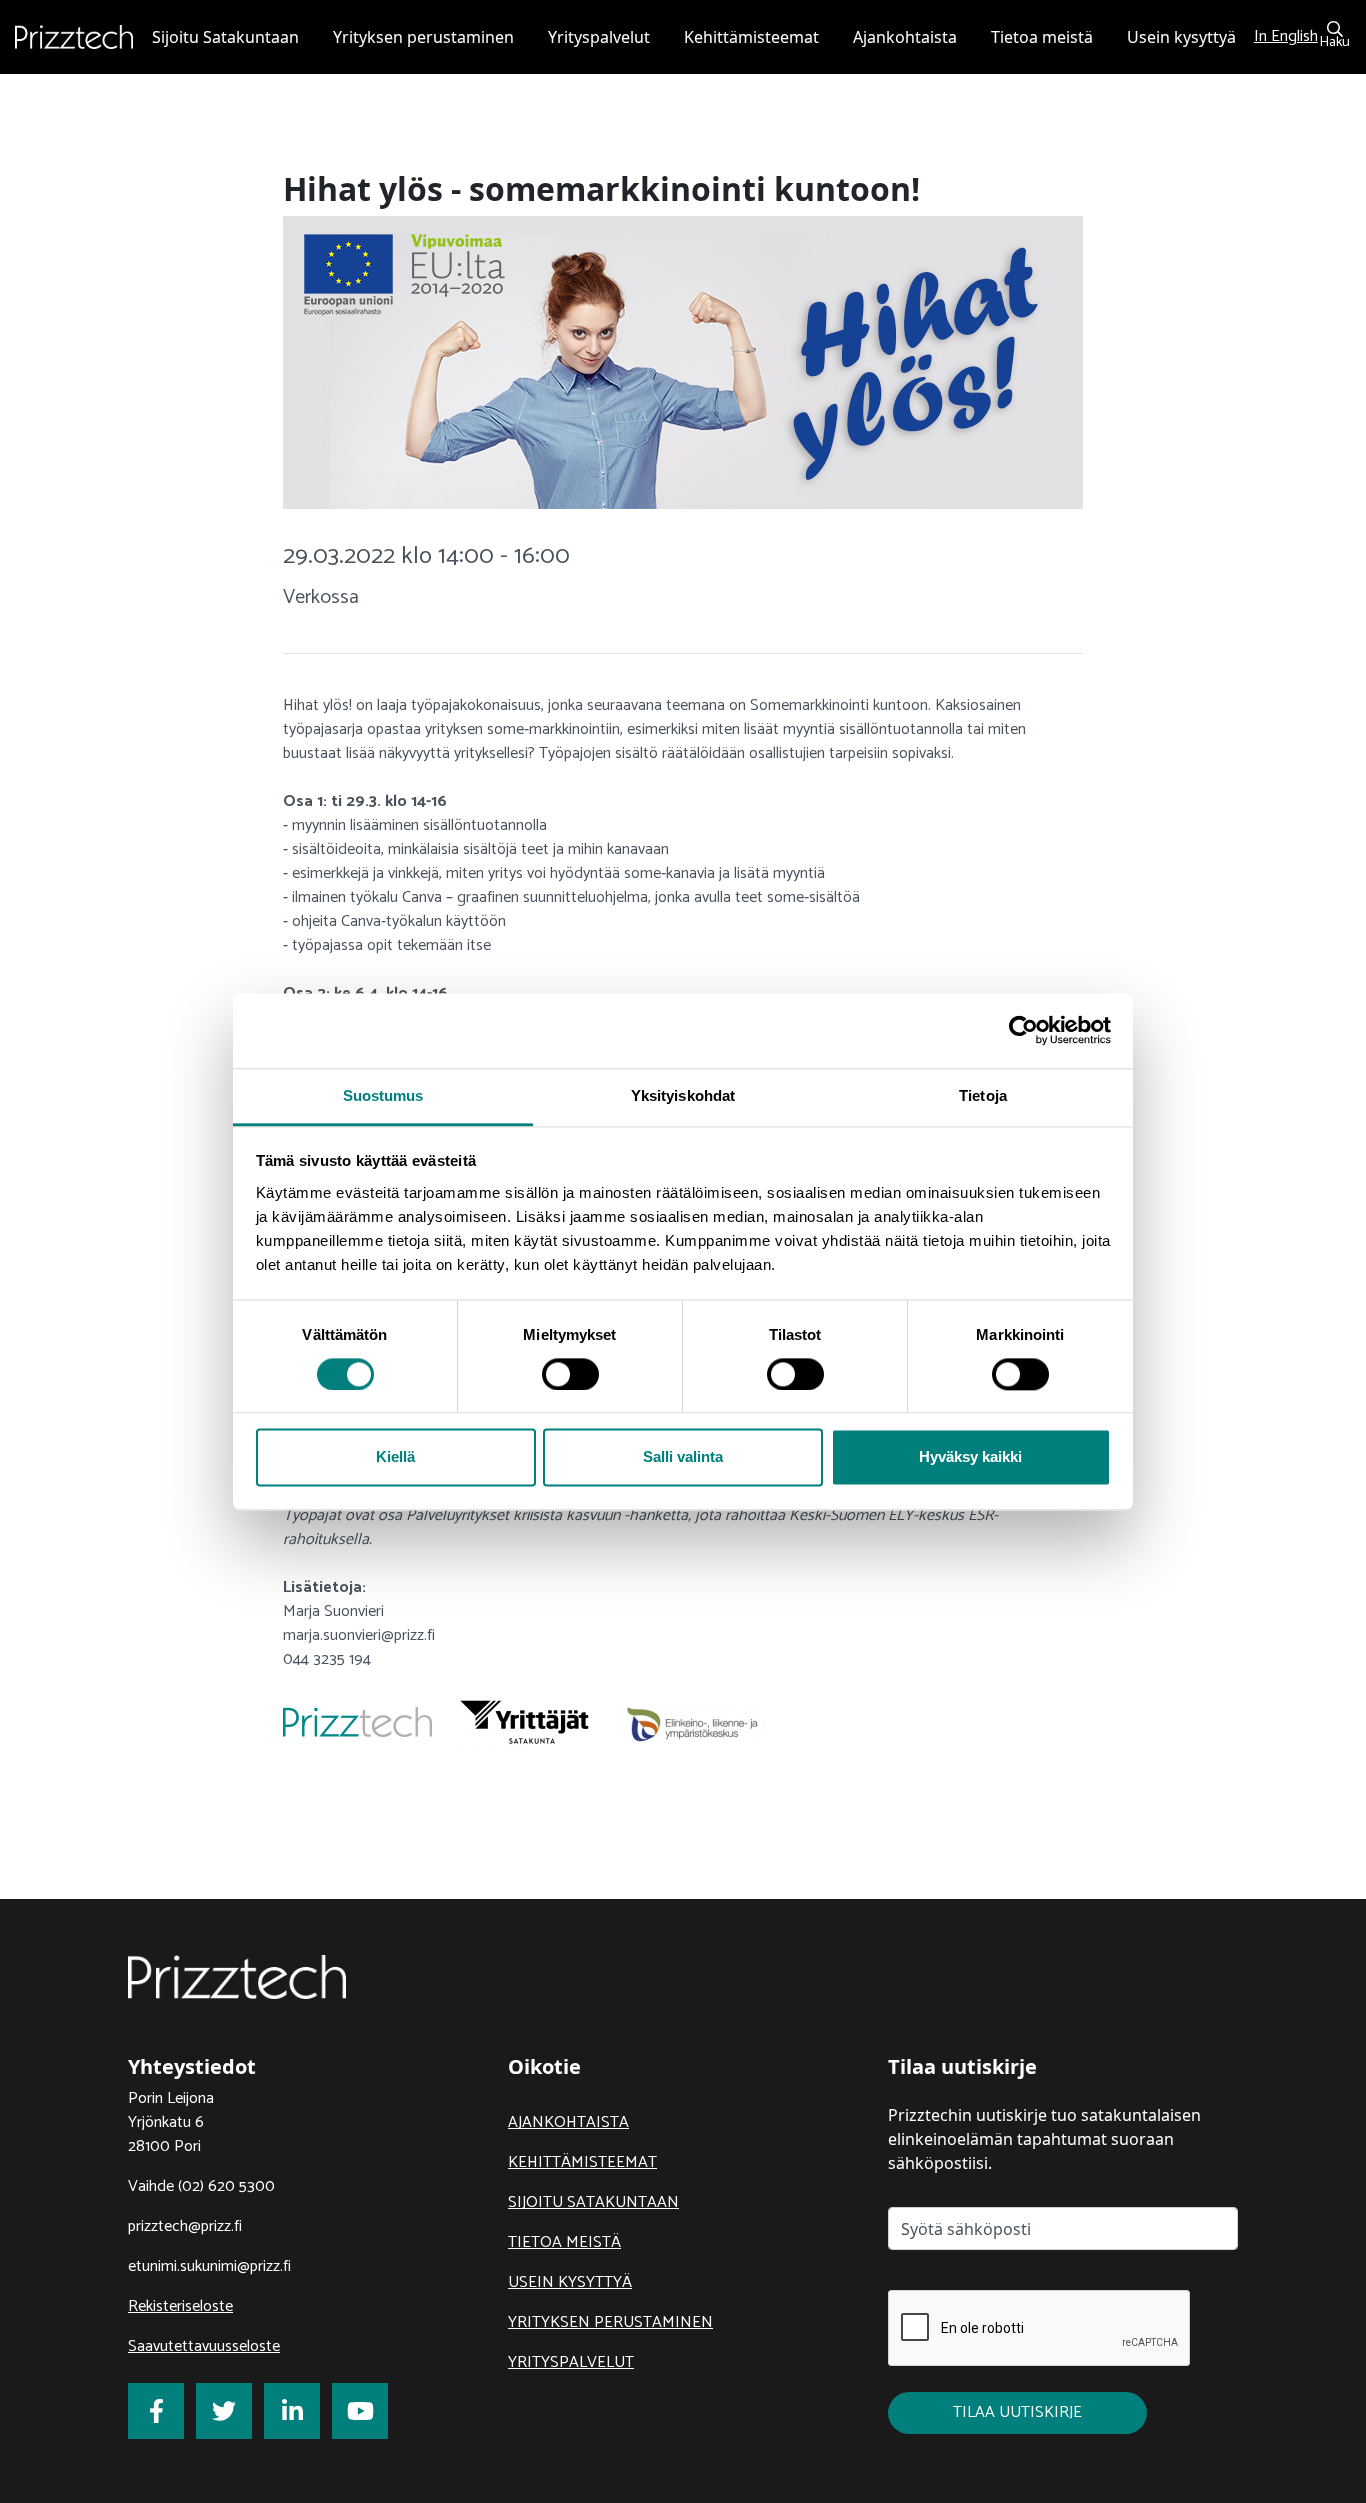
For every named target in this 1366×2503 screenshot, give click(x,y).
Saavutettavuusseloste (204, 2346)
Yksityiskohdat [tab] (683, 1095)
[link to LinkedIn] (292, 2411)
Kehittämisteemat (582, 2162)
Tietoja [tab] (983, 1095)
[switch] (570, 1374)
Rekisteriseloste (180, 2306)
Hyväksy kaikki (970, 1457)
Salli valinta (683, 1457)
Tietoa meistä (564, 2242)
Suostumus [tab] (383, 1095)
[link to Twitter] (224, 2411)
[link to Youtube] (360, 2411)
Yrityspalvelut (571, 2362)
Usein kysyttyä (570, 2282)
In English (1286, 36)
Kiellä (395, 1457)
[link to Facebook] (156, 2411)
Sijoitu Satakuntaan (593, 2202)
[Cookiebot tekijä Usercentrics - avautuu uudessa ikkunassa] (1023, 1030)
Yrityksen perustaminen (610, 2322)
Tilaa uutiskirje (1017, 2412)
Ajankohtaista (568, 2122)
